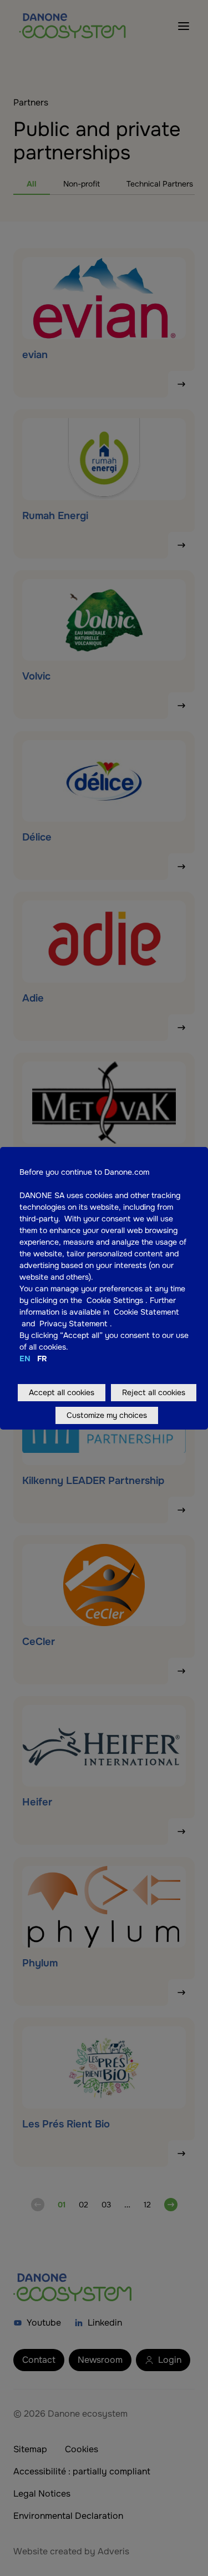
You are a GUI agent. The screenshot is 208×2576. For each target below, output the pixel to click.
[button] (144, 1300)
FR (42, 1359)
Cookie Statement (146, 1312)
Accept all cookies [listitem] (62, 1392)
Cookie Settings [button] (115, 1300)
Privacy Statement (75, 1324)
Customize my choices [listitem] (107, 1415)
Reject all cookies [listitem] (154, 1392)
